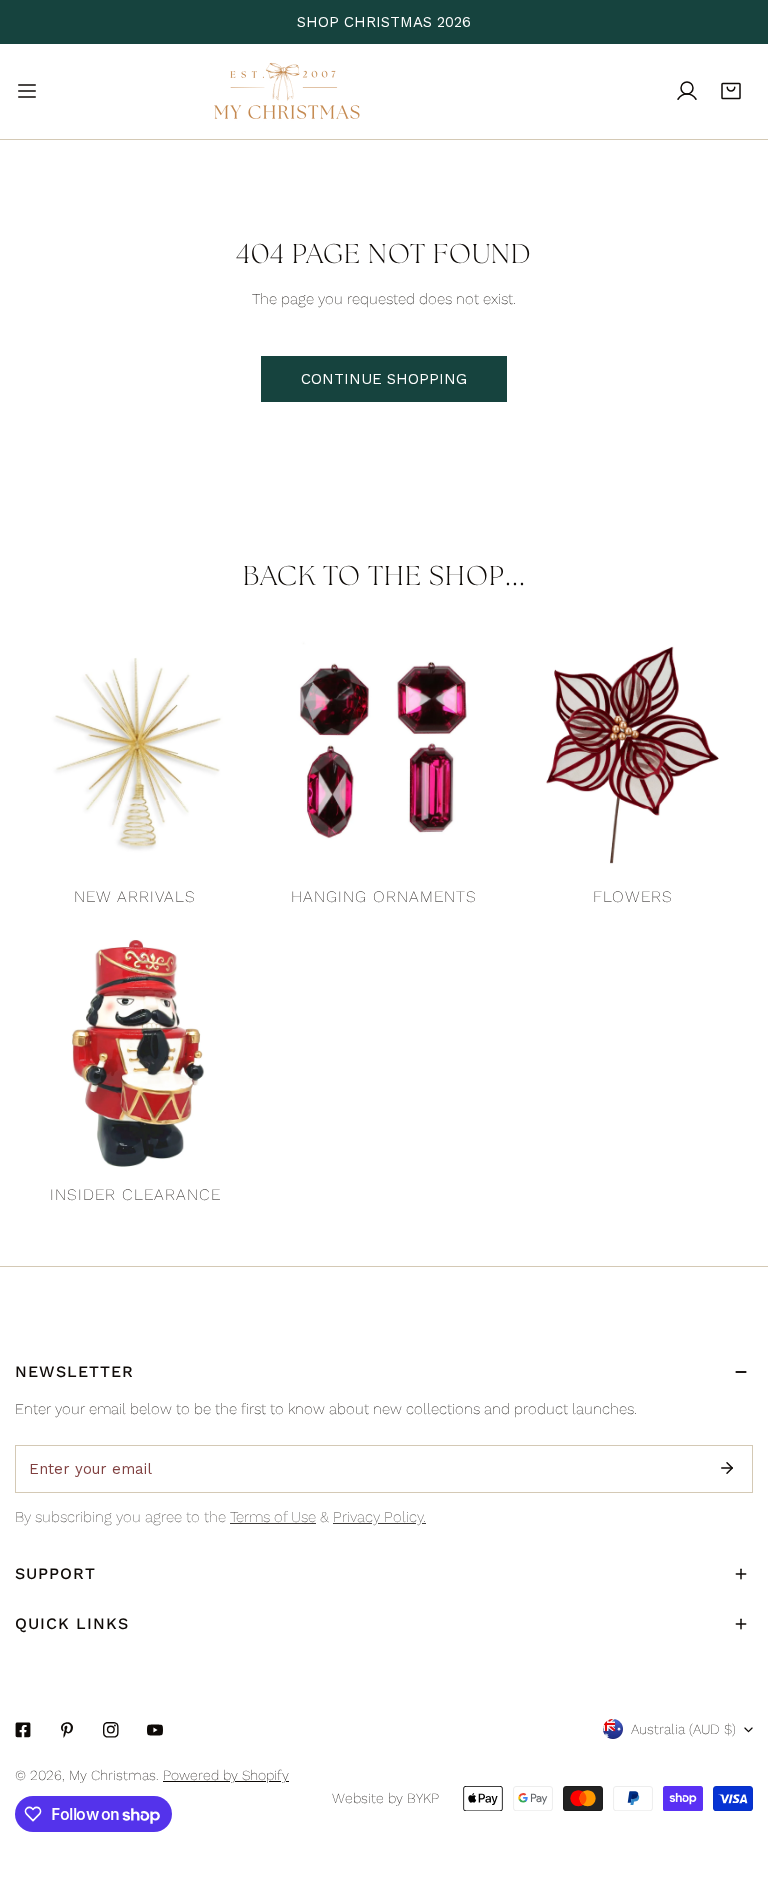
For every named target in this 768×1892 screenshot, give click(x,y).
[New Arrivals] (135, 755)
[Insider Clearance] (135, 1053)
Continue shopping (384, 379)
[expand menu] (27, 91)
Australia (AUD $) (683, 1729)
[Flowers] (632, 755)
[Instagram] (111, 1730)
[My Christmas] (287, 91)
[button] (731, 91)
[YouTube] (155, 1730)
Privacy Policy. (379, 1517)
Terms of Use (273, 1517)
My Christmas (112, 1775)
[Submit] (727, 1468)
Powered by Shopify (226, 1775)
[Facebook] (23, 1730)
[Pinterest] (67, 1730)
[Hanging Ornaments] (384, 755)
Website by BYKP (385, 1798)
